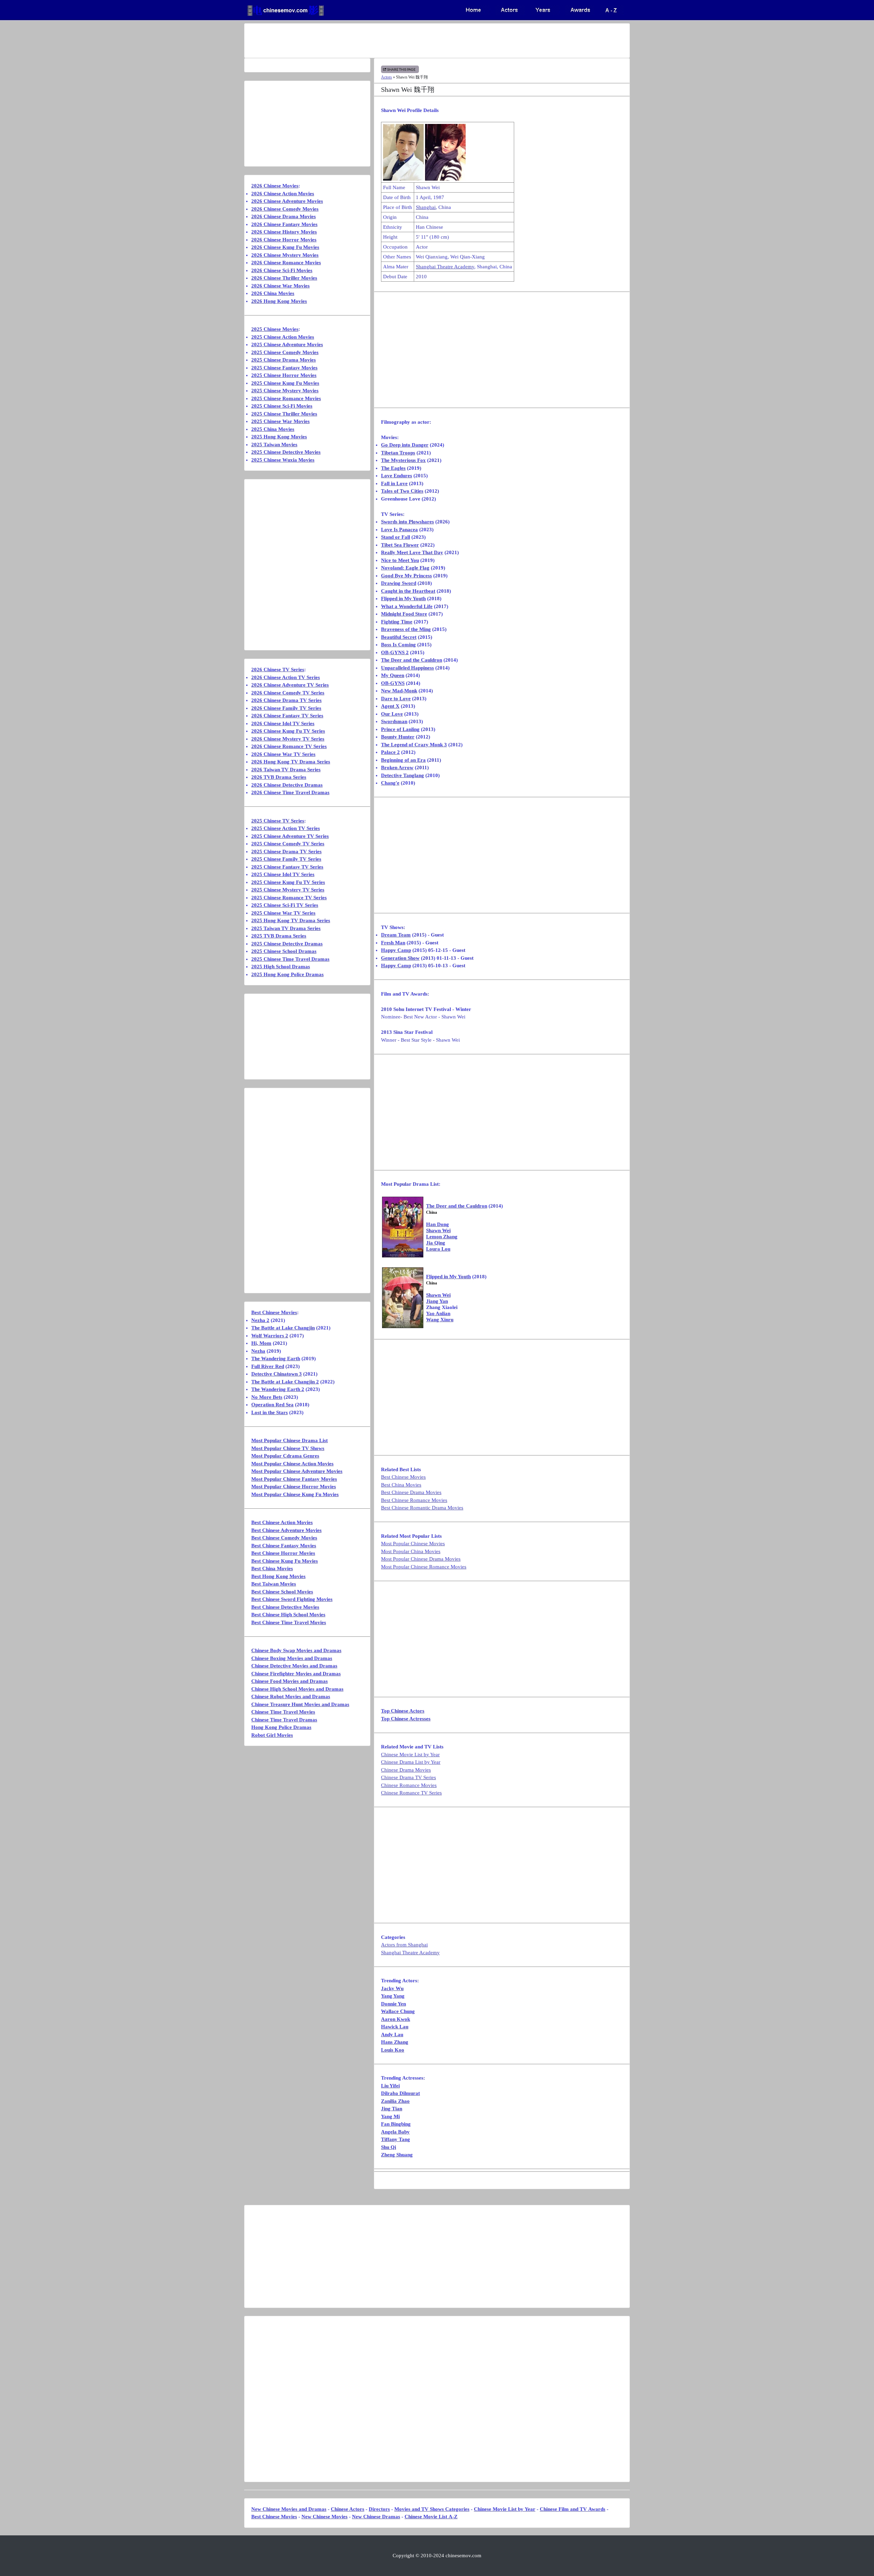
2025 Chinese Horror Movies (284, 375)
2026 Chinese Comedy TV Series (288, 693)
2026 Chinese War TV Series (283, 754)
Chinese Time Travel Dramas (284, 1720)
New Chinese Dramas (376, 2517)
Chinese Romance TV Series (411, 1793)
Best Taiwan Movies (274, 1584)
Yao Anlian (438, 1313)
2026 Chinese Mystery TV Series (288, 739)
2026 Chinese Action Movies (283, 194)
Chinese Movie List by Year (410, 1755)
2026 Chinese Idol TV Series (283, 723)
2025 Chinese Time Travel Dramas (290, 959)
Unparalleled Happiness (407, 668)
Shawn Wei (438, 1230)
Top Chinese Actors (403, 1711)
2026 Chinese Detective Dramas (287, 785)
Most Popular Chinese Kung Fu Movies (295, 1494)
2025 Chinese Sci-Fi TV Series (285, 905)
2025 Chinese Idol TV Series (283, 874)
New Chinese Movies (325, 2517)
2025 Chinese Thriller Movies (284, 414)
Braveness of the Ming (406, 629)
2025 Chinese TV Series (278, 821)
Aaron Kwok (396, 2019)
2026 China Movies (273, 293)
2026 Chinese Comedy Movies (285, 209)
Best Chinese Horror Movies (283, 1553)
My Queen (393, 675)
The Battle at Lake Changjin (283, 1328)
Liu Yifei (390, 2086)
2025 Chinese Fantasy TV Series (287, 867)
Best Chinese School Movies (282, 1592)
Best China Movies (401, 1485)
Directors (379, 2509)
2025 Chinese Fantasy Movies (284, 368)
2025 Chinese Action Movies (283, 337)
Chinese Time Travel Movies (283, 1712)
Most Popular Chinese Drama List (290, 1440)
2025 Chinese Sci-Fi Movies (282, 406)
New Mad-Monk (399, 691)
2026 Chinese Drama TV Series (286, 700)
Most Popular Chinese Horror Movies (294, 1487)
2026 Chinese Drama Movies (284, 216)
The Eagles (393, 468)
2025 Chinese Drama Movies (284, 360)
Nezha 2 (260, 1320)
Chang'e (390, 783)
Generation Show (400, 958)
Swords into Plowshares (407, 522)
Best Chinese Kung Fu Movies (285, 1561)
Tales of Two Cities (402, 491)
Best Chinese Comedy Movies (284, 1538)
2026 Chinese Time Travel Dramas (290, 792)
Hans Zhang (395, 2042)
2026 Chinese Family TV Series (286, 708)
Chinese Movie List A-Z (431, 2517)
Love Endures (397, 476)
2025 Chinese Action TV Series (286, 828)
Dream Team (396, 935)
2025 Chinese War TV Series (283, 913)
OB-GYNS (393, 683)
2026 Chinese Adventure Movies (287, 201)
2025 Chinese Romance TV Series (289, 898)
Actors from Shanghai (404, 1945)
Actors (386, 77)
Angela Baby (395, 2132)
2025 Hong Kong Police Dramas (287, 974)
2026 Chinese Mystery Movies (285, 255)
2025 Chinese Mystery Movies (285, 391)
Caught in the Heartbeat (408, 591)
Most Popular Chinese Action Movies (292, 1464)
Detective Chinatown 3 (277, 1374)
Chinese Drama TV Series (408, 1777)
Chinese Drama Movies (406, 1770)
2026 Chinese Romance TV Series (289, 746)
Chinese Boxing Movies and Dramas (292, 1658)
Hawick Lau (395, 2027)
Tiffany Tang (396, 2139)
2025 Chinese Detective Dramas (287, 944)
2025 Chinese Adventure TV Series (290, 836)
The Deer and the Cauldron (412, 660)
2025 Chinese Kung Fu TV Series (288, 882)
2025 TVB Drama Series (279, 936)
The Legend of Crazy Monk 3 (414, 745)
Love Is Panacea (399, 530)
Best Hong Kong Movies (278, 1576)
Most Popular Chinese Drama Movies (421, 1559)
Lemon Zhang (442, 1237)
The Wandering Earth (276, 1359)
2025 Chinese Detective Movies (286, 452)
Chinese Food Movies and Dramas (290, 1681)
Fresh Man (393, 943)
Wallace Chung (398, 2011)
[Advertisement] (410, 41)
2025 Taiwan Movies (274, 445)
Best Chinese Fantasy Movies (284, 1546)
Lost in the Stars (270, 1412)
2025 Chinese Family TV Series (286, 859)
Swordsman (394, 721)
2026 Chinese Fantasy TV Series (287, 716)
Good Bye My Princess (406, 576)
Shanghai (426, 207)
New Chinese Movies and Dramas (289, 2509)
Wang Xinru (440, 1320)
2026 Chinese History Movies (284, 232)
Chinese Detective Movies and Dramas (294, 1666)
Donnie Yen (393, 2004)
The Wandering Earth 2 (278, 1389)
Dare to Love (396, 699)
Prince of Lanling (400, 729)
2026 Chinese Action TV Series (286, 677)
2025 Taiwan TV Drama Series (286, 928)
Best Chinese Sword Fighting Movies (292, 1599)
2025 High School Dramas (281, 967)
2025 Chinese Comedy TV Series (288, 844)
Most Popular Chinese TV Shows (288, 1448)
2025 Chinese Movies (275, 329)
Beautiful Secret (399, 637)
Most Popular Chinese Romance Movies (424, 1567)
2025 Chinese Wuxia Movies (283, 460)
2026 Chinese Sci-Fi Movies (282, 270)
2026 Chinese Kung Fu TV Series (288, 731)
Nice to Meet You (400, 560)
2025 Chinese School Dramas (284, 951)
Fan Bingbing (396, 2124)
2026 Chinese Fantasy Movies (284, 224)
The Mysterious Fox (403, 460)
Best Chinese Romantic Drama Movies (422, 1508)
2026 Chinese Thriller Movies (284, 278)
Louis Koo (393, 2050)
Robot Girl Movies (272, 1735)
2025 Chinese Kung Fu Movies (285, 383)
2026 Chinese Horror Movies (284, 240)
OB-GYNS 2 (395, 652)
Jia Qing (436, 1243)
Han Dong (438, 1224)
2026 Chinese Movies (275, 186)
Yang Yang (393, 1996)
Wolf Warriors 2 (270, 1336)
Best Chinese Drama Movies (411, 1492)
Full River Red (268, 1366)
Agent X (390, 706)
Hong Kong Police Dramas (281, 1727)
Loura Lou (438, 1249)
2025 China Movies (273, 429)
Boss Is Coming (398, 645)
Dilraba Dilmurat (400, 2093)
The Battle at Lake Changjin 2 (285, 1382)
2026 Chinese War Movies (280, 286)
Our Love (392, 714)
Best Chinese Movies (403, 1477)
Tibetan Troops (398, 453)
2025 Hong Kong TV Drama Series (291, 920)
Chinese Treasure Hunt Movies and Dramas (300, 1704)
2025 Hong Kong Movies (279, 437)
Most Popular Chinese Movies (413, 1544)
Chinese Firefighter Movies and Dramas (296, 1674)
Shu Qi (389, 2147)
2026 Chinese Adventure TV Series (290, 685)
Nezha (258, 1351)
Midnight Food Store (404, 614)
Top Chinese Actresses (406, 1719)
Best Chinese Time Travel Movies (289, 1622)
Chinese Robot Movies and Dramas (291, 1697)
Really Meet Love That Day (412, 552)
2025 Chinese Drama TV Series (286, 851)
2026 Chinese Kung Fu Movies (285, 247)
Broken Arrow (397, 768)
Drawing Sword (399, 583)
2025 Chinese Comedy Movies (285, 352)
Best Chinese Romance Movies (414, 1500)
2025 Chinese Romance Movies (286, 398)
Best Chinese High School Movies (288, 1615)
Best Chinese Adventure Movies (286, 1530)
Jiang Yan (437, 1301)
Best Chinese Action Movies (282, 1522)
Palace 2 (390, 752)
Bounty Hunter (398, 737)
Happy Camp (396, 950)
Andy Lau (392, 2035)
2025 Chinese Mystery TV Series (288, 890)
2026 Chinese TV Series (278, 670)
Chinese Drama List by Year (411, 1762)
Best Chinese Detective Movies (285, 1607)
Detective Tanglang (403, 775)
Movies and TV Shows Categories (432, 2509)
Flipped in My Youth (403, 599)
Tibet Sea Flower (400, 545)
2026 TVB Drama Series (279, 777)
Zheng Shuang (397, 2155)
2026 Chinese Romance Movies (286, 263)
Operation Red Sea (272, 1405)
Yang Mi (390, 2116)
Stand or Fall (396, 537)
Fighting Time (397, 622)
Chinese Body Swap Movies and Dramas (296, 1650)
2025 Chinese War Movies (280, 421)
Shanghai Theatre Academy (445, 267)
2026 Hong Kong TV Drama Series (291, 762)
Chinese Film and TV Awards (573, 2509)
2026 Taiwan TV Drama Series (286, 770)
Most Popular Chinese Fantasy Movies (294, 1479)
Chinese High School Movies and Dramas (297, 1689)
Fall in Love (394, 483)
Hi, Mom (261, 1343)
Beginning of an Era (403, 760)
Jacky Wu (392, 1988)
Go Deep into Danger (405, 445)
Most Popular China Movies (411, 1551)
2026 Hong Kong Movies (279, 301)
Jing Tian (392, 2109)
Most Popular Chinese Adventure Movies (297, 1471)
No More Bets (267, 1397)
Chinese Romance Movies (409, 1785)
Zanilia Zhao (395, 2101)
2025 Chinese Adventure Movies (287, 344)
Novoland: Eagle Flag (405, 568)
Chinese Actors (348, 2509)
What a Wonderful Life (407, 606)
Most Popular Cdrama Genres (285, 1456)
